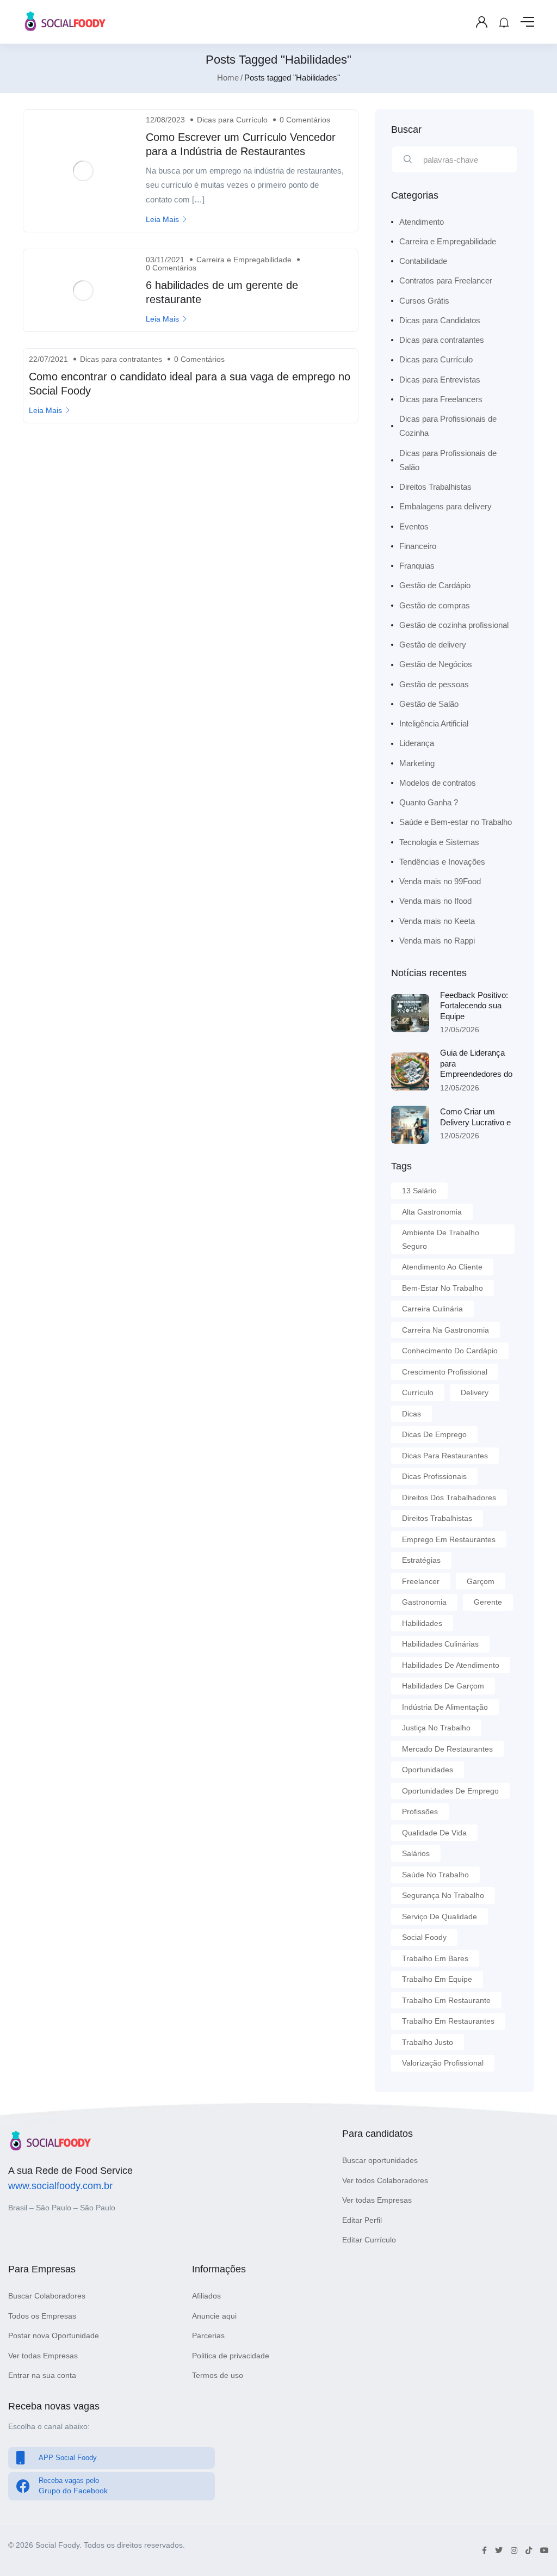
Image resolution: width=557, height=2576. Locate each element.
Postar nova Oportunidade (54, 2335)
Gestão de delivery (433, 645)
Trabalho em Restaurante (446, 2000)
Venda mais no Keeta (437, 921)
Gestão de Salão (429, 704)
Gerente (488, 1602)
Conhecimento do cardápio (450, 1351)
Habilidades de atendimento (451, 1665)
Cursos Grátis (424, 301)
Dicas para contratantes (121, 359)
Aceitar (338, 2526)
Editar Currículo (369, 2240)
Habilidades (422, 1623)
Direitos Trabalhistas (435, 487)
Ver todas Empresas (377, 2200)
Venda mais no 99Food (440, 881)
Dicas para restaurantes (445, 1456)
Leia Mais (162, 219)
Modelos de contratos (438, 783)
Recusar (220, 2526)
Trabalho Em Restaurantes (448, 2021)
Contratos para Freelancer (446, 281)
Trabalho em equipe (437, 1979)
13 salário (419, 1191)
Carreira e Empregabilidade (244, 260)
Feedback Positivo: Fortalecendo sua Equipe (474, 1006)
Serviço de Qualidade (440, 1916)
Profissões (420, 1811)
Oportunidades (428, 1770)
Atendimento (422, 222)
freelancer (421, 1581)
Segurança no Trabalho (443, 1895)
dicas (411, 1414)
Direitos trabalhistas (437, 1518)
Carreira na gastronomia (445, 1330)
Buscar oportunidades (380, 2160)
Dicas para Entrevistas (440, 380)
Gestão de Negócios (436, 664)
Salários (416, 1853)
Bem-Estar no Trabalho (442, 1288)
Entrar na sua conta (42, 2375)
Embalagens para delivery (445, 506)
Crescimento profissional (445, 1372)
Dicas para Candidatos (440, 320)
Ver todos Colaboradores (385, 2180)
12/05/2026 (460, 1030)
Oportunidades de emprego (450, 1791)
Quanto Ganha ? (429, 802)
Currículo (418, 1392)
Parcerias (208, 2335)
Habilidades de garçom (443, 1686)
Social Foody (424, 1937)
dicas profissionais (434, 1476)
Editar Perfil (362, 2220)
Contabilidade (423, 261)
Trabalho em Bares (435, 1958)
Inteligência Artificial (434, 723)
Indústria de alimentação (445, 1707)
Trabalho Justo (428, 2042)
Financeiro (418, 546)
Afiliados (206, 2296)
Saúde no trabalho (435, 1875)
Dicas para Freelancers (441, 399)
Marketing (417, 763)
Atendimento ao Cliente (442, 1267)
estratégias (421, 1560)
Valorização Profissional (443, 2063)
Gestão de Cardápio (435, 585)
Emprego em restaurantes (449, 1539)
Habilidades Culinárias (440, 1644)
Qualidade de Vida (434, 1833)
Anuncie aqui (214, 2316)
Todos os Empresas (42, 2316)
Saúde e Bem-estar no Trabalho (456, 822)
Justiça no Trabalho (436, 1728)
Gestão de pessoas (434, 684)
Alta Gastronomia (432, 1212)
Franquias (417, 566)
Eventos (414, 526)
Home (228, 78)
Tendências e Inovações (442, 862)
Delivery (475, 1392)
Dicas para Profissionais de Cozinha (448, 426)
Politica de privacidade (231, 2356)
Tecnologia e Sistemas (439, 842)
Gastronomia (424, 1602)
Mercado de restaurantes (447, 1749)
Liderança (417, 743)
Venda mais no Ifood (435, 901)
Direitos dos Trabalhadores (449, 1497)
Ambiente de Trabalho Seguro (441, 1239)
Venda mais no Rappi (437, 941)
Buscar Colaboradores (47, 2296)
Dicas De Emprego (434, 1434)
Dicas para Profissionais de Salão (448, 460)
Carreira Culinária (432, 1309)
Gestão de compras (435, 605)
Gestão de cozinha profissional (454, 625)
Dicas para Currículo (232, 120)
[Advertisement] (191, 516)
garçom (481, 1581)
